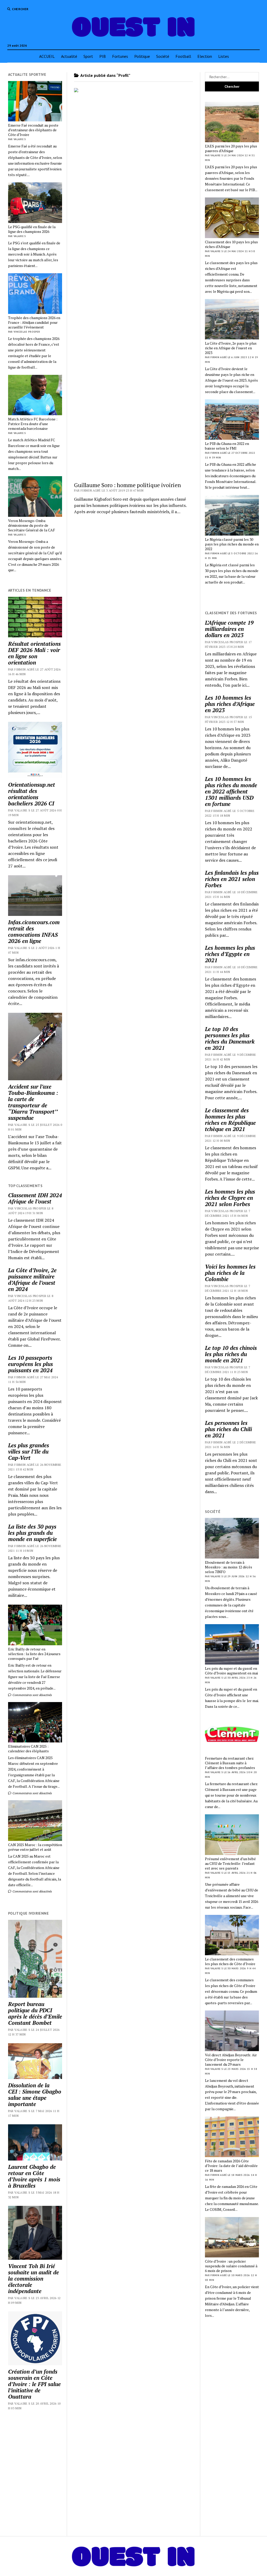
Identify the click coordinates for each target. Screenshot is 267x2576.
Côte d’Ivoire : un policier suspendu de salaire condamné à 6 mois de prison (231, 2266)
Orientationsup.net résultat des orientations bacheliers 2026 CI (32, 794)
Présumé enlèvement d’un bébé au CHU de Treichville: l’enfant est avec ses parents (230, 1864)
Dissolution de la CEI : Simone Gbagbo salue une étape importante (35, 2095)
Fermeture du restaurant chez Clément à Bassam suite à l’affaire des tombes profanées (230, 1763)
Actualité (69, 56)
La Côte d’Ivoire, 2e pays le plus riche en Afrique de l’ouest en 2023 (231, 348)
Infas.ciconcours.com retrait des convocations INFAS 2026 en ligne (34, 932)
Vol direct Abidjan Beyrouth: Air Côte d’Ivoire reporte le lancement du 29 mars (231, 2060)
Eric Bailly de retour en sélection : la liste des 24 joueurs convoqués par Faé (34, 1654)
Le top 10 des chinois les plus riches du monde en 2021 (231, 1354)
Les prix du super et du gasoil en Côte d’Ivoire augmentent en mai (231, 1671)
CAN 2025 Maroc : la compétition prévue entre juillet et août (35, 1847)
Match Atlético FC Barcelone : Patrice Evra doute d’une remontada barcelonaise (33, 424)
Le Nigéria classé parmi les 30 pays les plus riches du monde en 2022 (232, 544)
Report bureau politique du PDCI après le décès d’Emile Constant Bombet (35, 2013)
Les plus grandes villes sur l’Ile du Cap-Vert (29, 1451)
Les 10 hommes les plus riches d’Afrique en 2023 (230, 704)
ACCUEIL (47, 56)
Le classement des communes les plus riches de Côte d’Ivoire (230, 1962)
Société (163, 56)
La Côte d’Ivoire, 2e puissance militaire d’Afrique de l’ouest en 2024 (32, 1280)
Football (183, 56)
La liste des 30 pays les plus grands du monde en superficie (32, 1533)
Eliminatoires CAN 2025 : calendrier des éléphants (28, 1749)
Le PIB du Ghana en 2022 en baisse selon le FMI (227, 446)
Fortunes (120, 56)
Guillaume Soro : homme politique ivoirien (128, 485)
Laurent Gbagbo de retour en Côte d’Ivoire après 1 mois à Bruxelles (34, 2176)
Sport (88, 56)
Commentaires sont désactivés (32, 1695)
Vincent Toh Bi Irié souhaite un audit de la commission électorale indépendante (34, 2279)
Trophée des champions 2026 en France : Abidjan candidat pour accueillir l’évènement (34, 322)
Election (205, 56)
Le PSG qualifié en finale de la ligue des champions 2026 (32, 229)
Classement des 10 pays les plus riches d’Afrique (231, 244)
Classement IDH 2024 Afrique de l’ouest (35, 1198)
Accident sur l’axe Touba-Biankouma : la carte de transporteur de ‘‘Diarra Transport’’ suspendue (33, 1102)
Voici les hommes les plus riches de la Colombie (230, 1273)
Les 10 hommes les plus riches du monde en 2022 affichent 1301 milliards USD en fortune (231, 791)
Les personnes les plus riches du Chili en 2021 (228, 1429)
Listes (224, 56)
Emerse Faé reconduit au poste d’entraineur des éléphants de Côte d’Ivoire (33, 130)
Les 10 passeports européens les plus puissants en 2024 (31, 1364)
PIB (103, 56)
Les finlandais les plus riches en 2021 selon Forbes (232, 879)
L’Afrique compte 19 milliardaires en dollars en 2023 (229, 629)
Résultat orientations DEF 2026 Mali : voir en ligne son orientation (34, 653)
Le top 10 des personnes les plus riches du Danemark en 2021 (230, 1038)
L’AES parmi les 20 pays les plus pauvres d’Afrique (231, 148)
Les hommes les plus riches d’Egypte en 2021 (230, 954)
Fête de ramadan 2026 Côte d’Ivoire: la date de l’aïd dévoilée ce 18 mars (231, 2166)
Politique (142, 56)
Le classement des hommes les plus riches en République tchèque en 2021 (230, 1120)
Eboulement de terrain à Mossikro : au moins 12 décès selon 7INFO (229, 1567)
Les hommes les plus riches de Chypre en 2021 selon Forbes (230, 1198)
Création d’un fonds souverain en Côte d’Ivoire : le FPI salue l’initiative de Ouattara (34, 2384)
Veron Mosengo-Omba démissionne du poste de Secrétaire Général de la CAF (32, 525)
